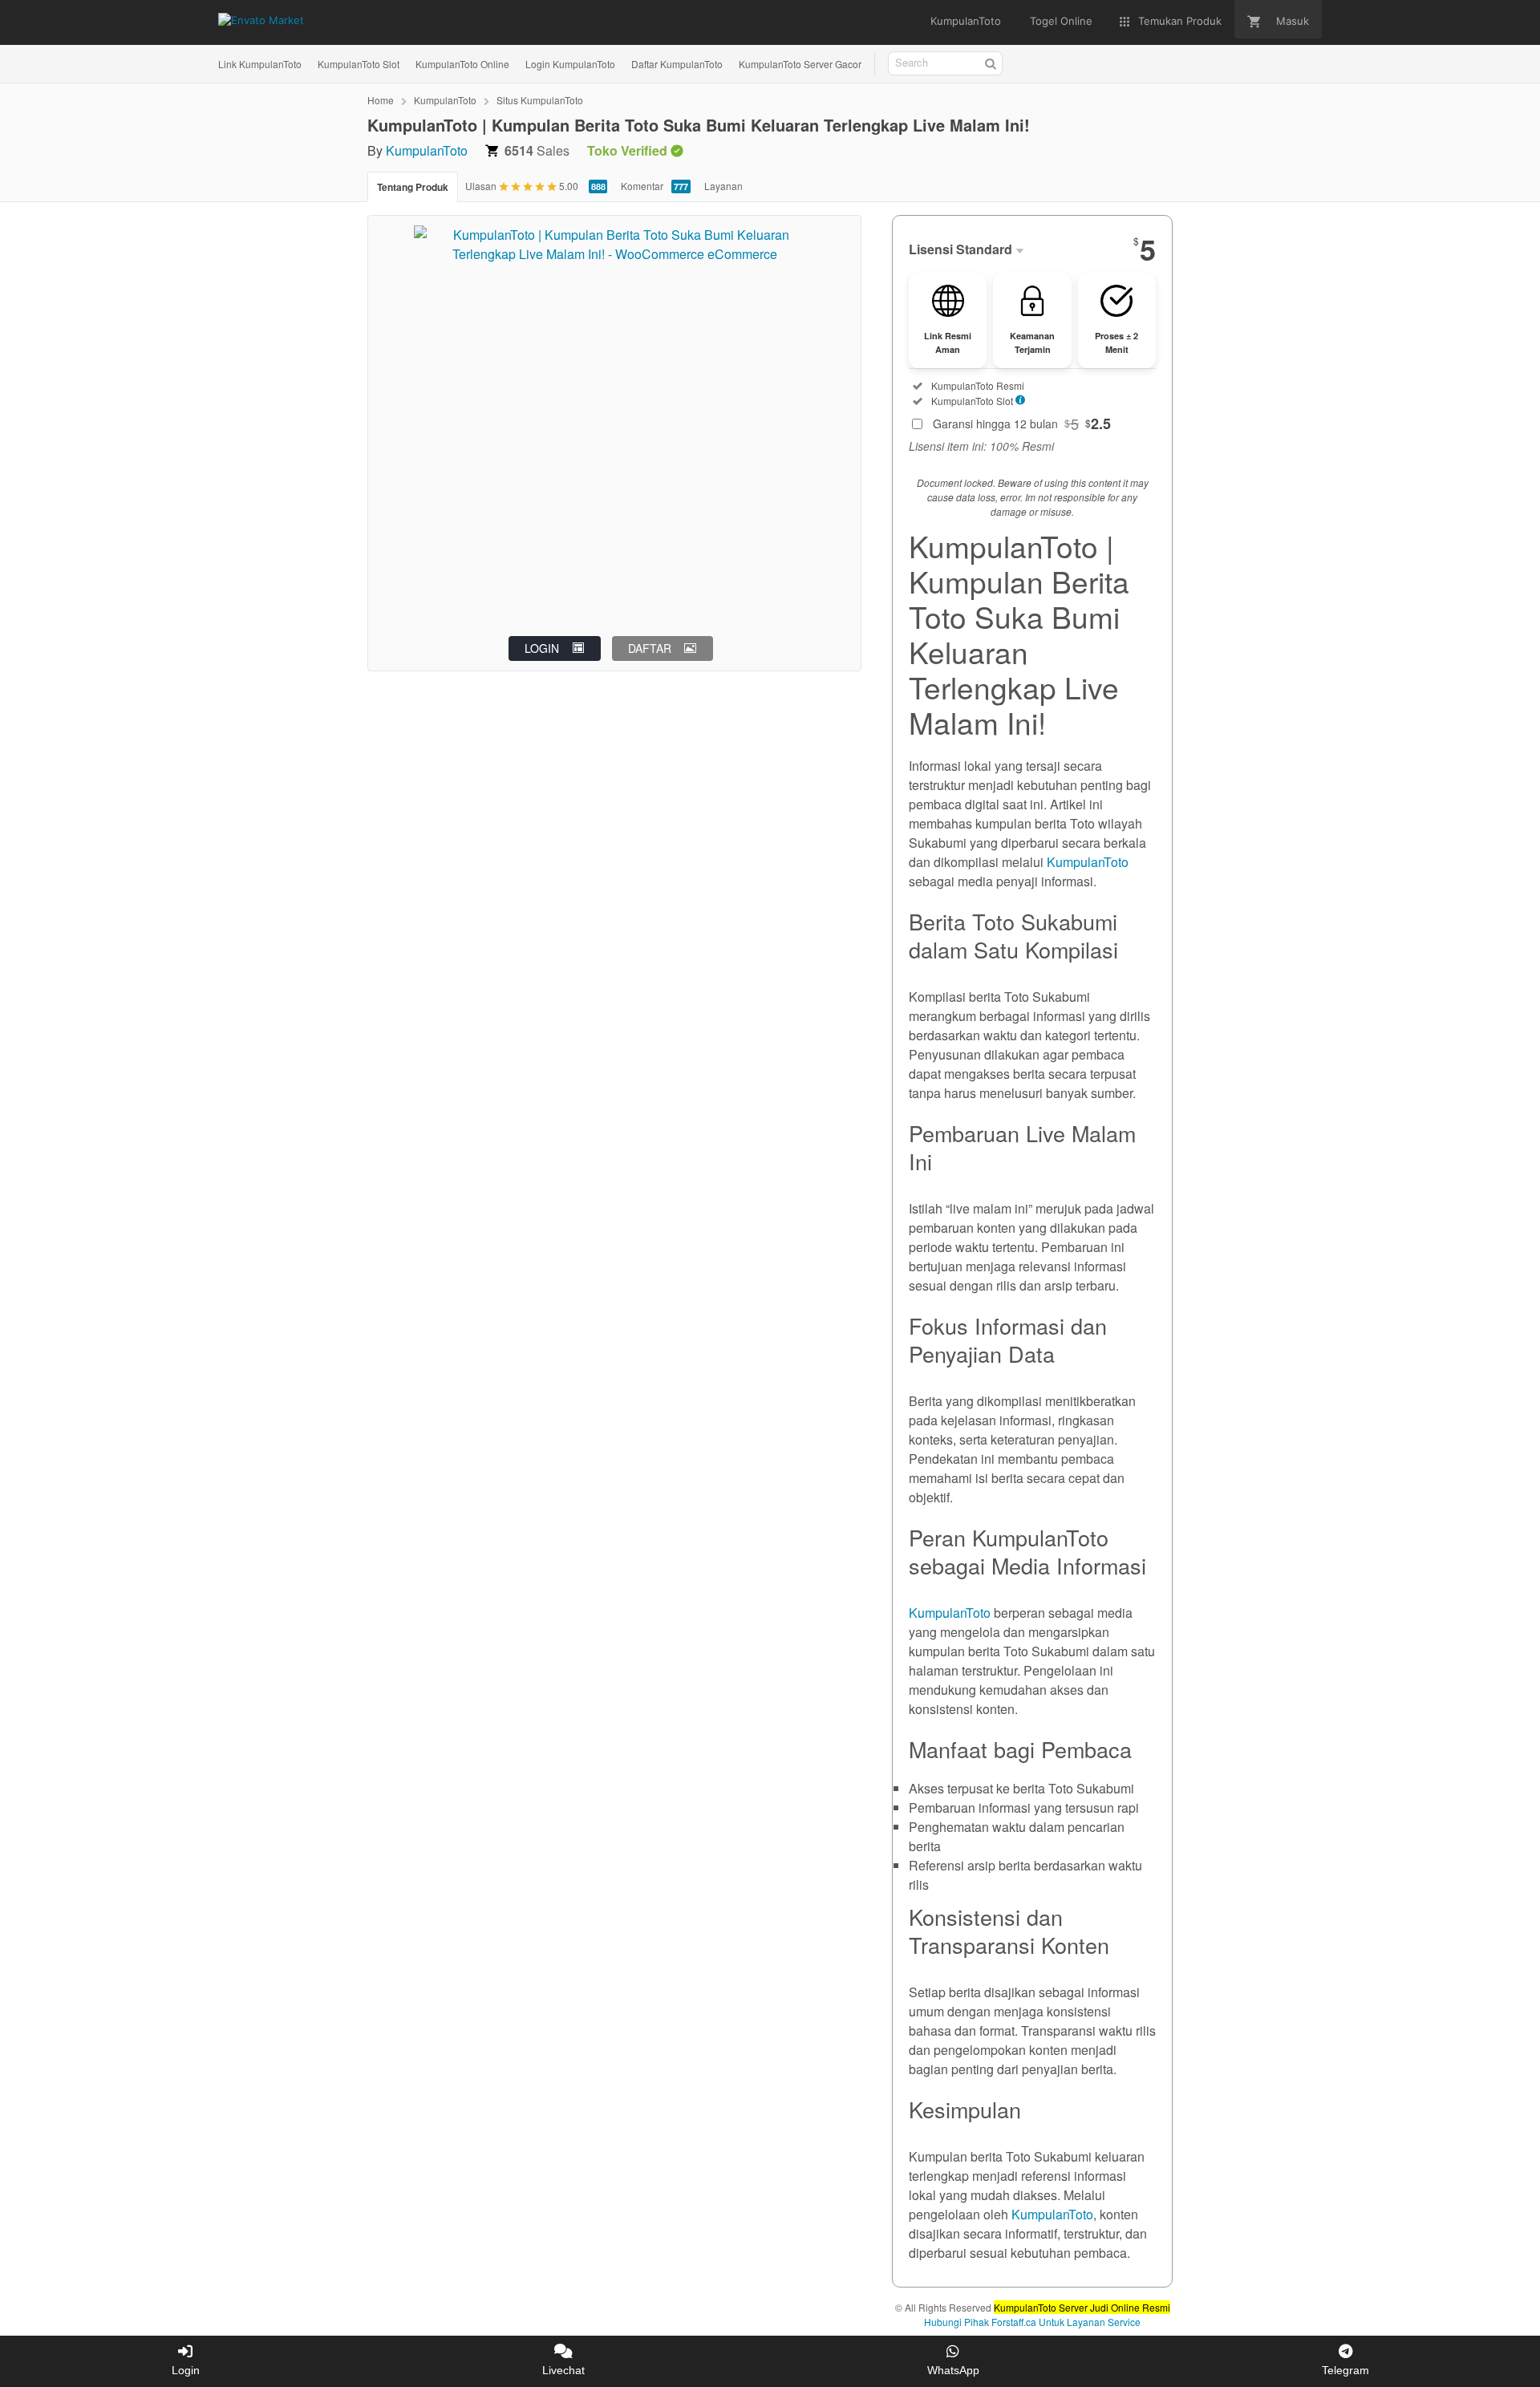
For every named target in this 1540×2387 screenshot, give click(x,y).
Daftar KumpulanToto (677, 64)
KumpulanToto (445, 100)
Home (381, 100)
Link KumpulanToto (260, 64)
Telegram (1345, 2370)
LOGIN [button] (542, 648)
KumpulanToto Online (462, 64)
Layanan (723, 186)
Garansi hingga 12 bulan (1022, 423)
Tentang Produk (413, 187)
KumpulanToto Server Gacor (800, 64)
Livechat (563, 2370)
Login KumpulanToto (570, 64)
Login (186, 2370)
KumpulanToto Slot (359, 64)
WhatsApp (953, 2370)
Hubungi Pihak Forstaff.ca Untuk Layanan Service (1032, 2322)
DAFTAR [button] (650, 648)
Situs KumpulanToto (540, 100)
